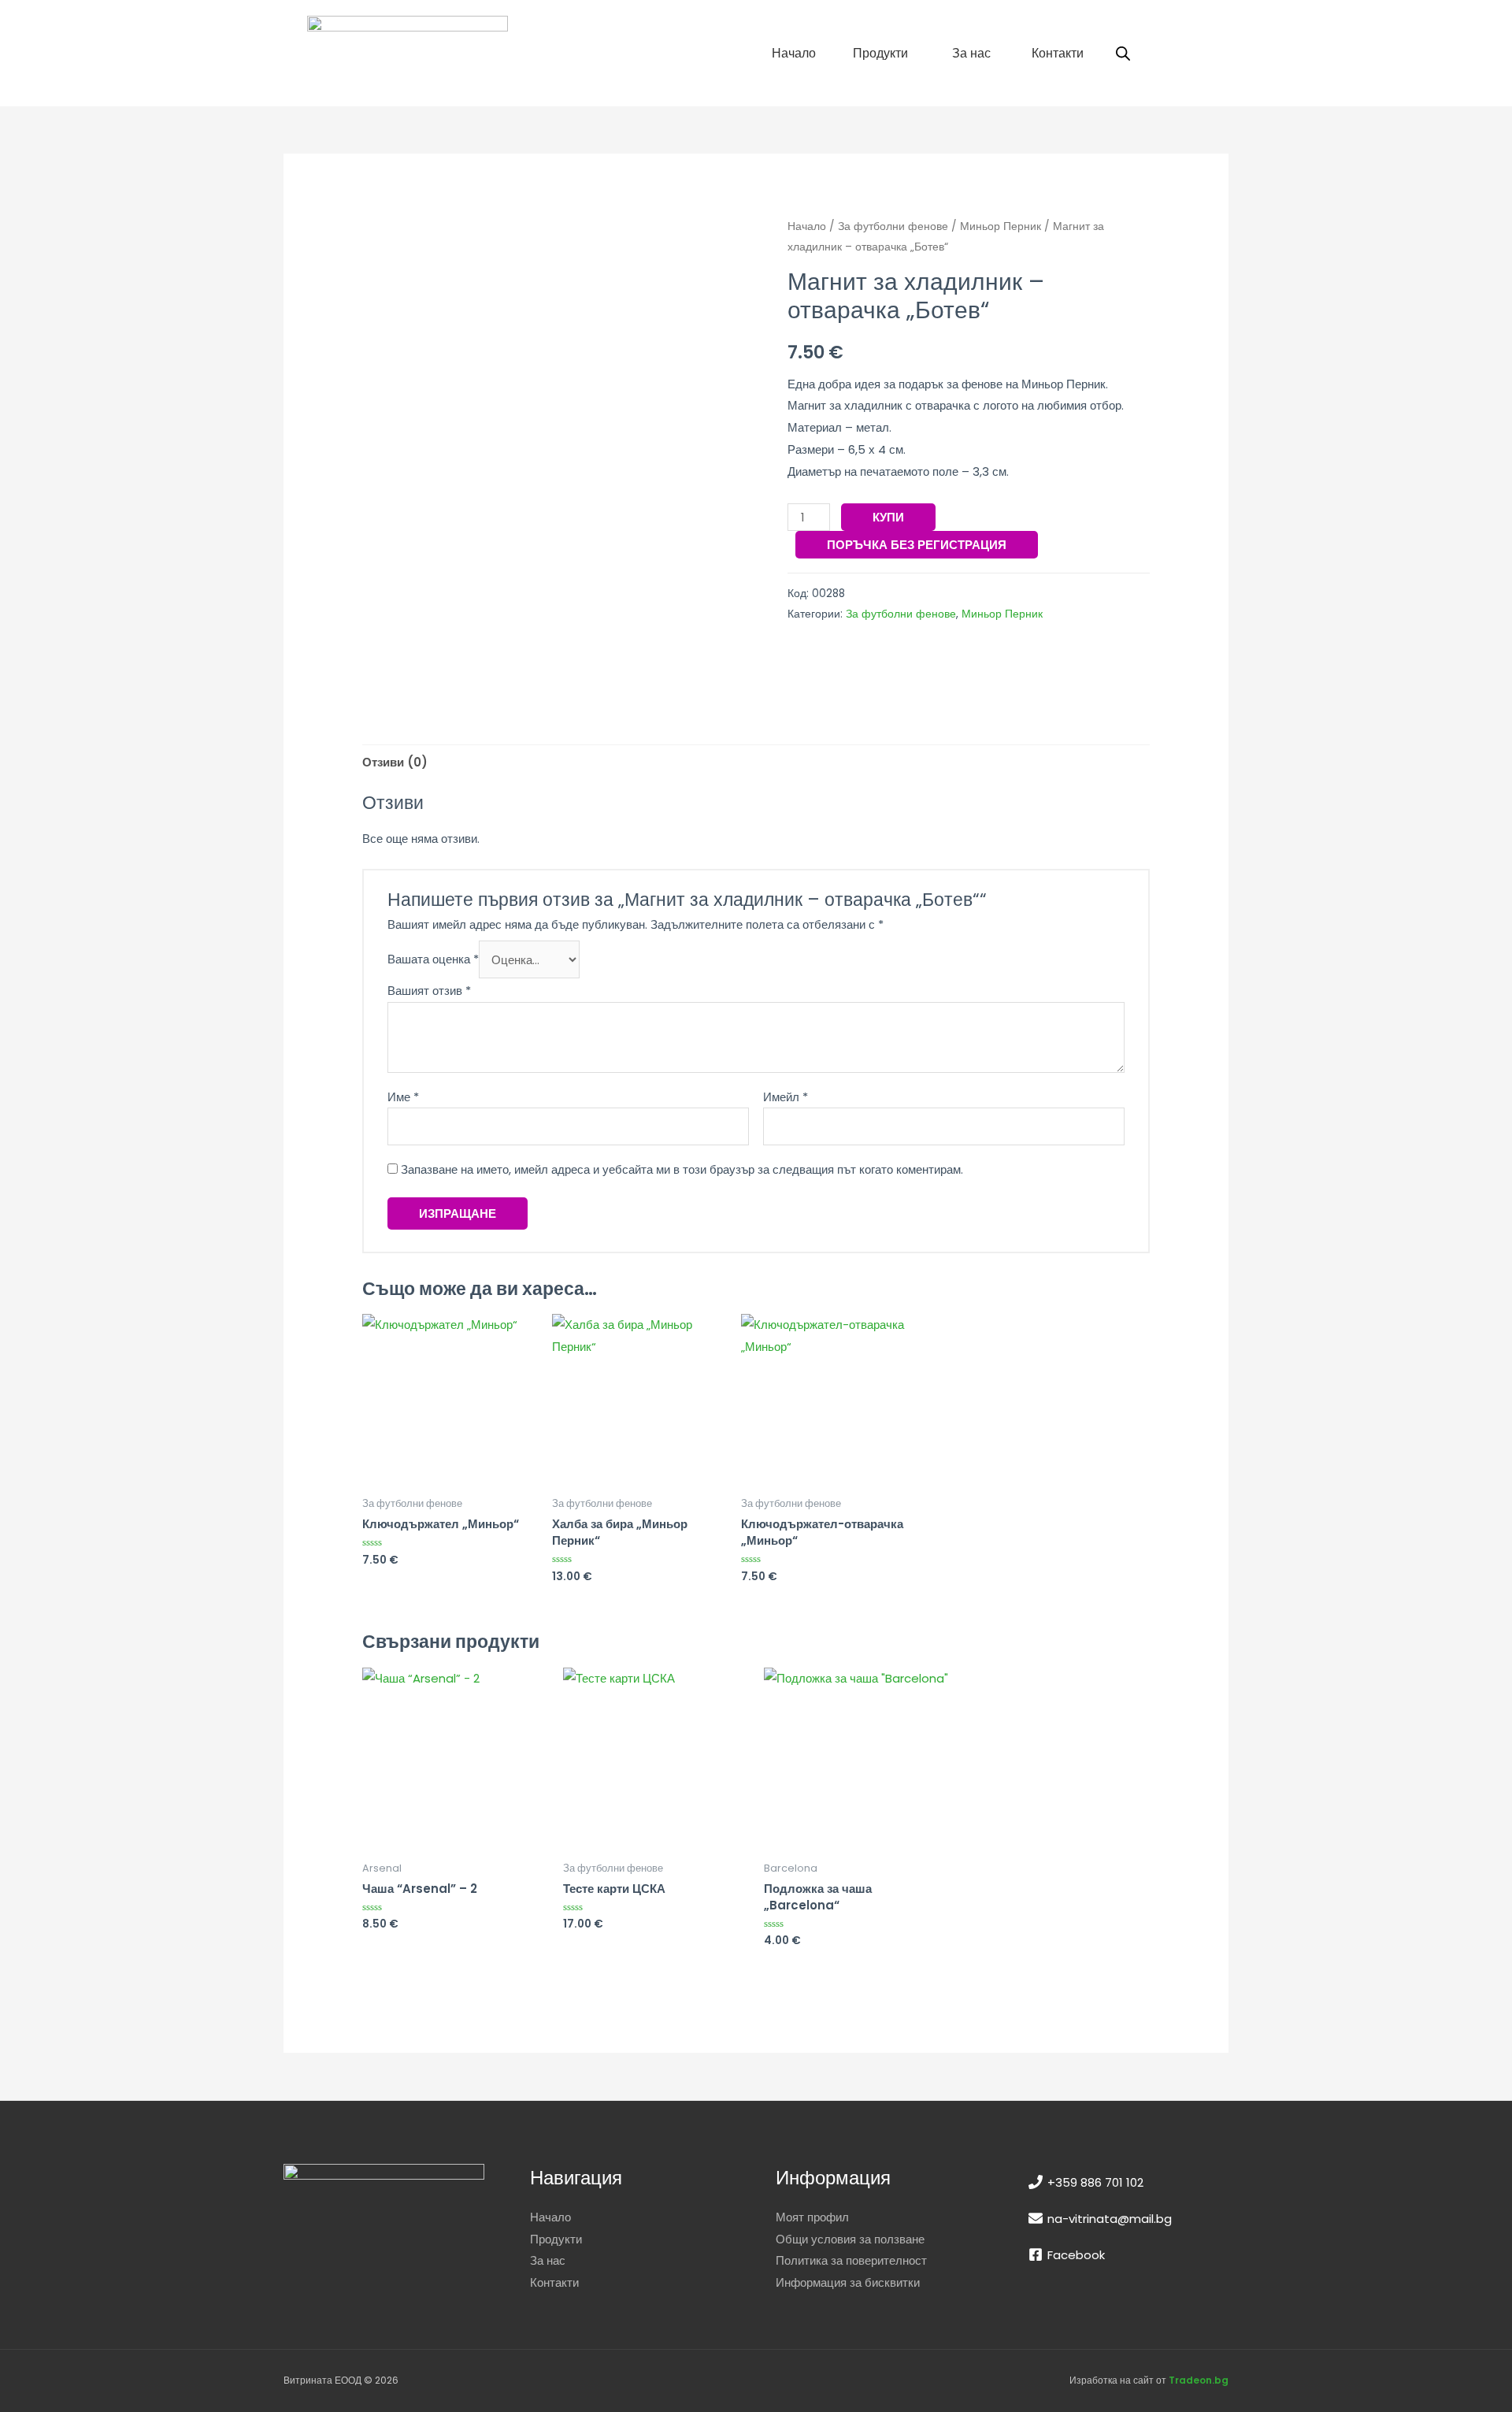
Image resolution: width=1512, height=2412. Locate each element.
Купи (888, 517)
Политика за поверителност (851, 2260)
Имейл (786, 1097)
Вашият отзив (429, 991)
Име (403, 1097)
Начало (807, 226)
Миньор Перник (1001, 226)
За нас (548, 2260)
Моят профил (812, 2217)
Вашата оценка (433, 960)
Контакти (554, 2282)
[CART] (1179, 53)
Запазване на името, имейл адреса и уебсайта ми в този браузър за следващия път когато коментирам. (682, 1169)
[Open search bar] (1123, 53)
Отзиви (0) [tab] (395, 762)
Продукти (556, 2239)
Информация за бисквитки (848, 2282)
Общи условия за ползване (850, 2239)
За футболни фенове (893, 226)
